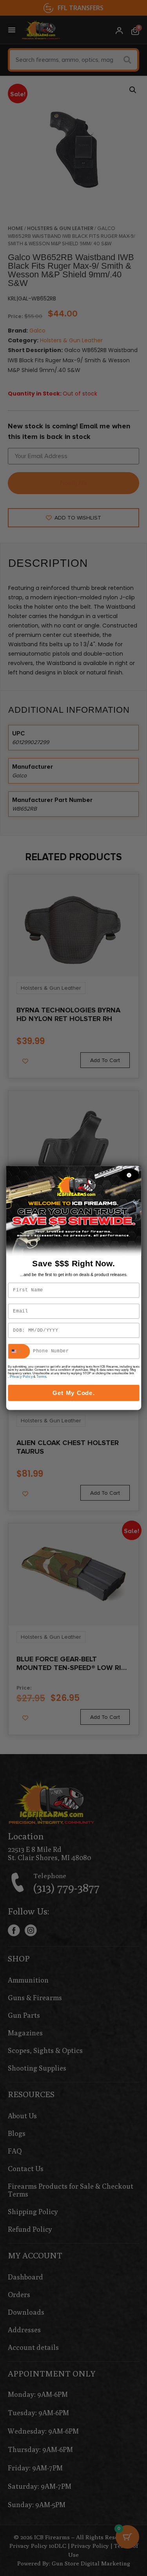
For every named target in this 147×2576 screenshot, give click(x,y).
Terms (41, 1377)
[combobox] (19, 1351)
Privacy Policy (21, 1377)
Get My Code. (74, 1393)
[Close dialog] (129, 1175)
